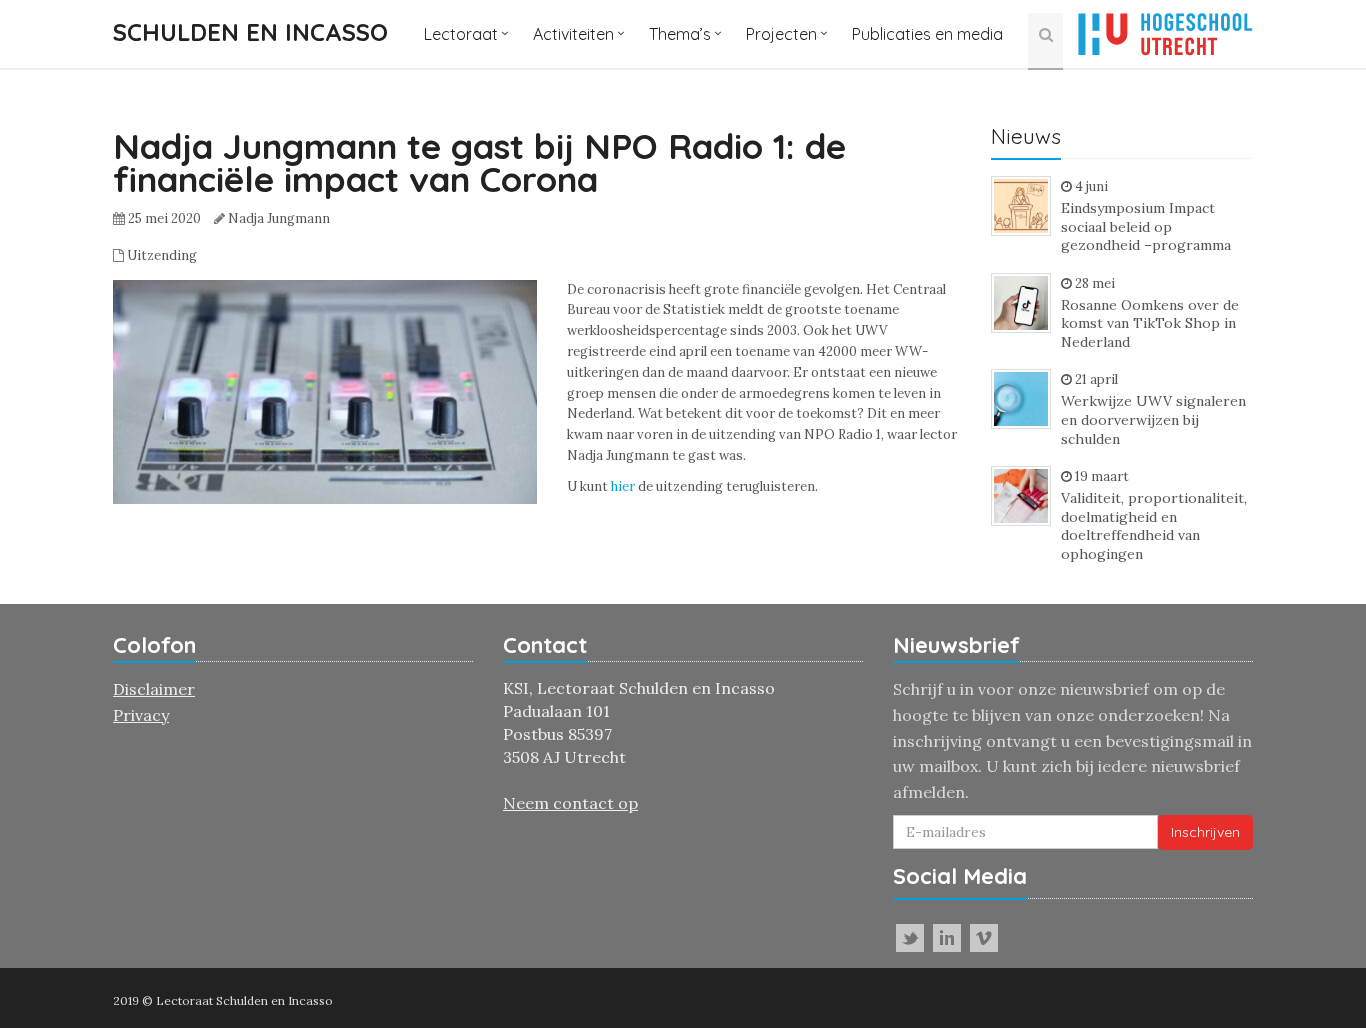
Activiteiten (573, 34)
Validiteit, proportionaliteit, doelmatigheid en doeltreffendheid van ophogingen (1154, 526)
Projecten (781, 34)
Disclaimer (154, 689)
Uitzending (162, 255)
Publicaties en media (927, 34)
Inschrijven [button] (1205, 832)
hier (623, 486)
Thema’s (680, 34)
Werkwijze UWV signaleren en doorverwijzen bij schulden (1153, 419)
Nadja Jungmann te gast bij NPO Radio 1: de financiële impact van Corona (479, 162)
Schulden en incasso (250, 32)
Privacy (141, 715)
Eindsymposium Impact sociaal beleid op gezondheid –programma (1146, 226)
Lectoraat (461, 34)
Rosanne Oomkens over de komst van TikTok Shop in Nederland (1150, 323)
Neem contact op (570, 803)
